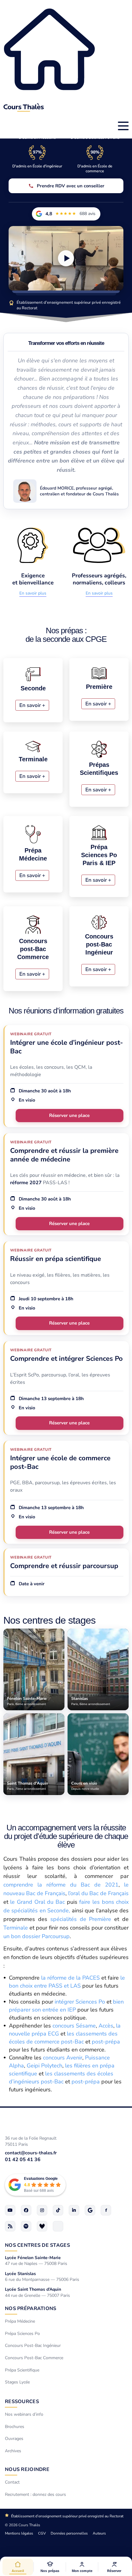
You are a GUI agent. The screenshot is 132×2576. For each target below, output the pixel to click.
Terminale (16, 1928)
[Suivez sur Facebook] (26, 2210)
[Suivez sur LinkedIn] (74, 2210)
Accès (106, 2026)
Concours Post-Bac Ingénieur (33, 2346)
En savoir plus (33, 593)
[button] (50, 2567)
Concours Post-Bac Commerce (34, 2358)
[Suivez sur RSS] (10, 2226)
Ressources (22, 2402)
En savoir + (32, 705)
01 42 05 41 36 (23, 2160)
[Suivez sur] (58, 2226)
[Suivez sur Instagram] (42, 2210)
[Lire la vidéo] (66, 258)
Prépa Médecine (20, 2321)
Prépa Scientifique (22, 2370)
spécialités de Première (81, 1919)
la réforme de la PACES (70, 1978)
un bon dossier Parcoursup (37, 1936)
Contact (12, 2482)
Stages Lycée (17, 2382)
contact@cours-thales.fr (31, 2153)
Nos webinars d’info (24, 2414)
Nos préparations (31, 2309)
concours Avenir (63, 2058)
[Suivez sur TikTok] (58, 2210)
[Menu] (123, 126)
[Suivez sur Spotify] (26, 2226)
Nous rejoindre (27, 2469)
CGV (42, 2533)
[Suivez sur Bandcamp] (42, 2226)
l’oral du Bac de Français (98, 1893)
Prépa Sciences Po (22, 2334)
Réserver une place (69, 1115)
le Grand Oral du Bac (37, 1902)
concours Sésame (74, 2026)
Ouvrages (14, 2439)
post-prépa (106, 2042)
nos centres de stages (37, 2245)
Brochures (15, 2426)
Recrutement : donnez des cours (35, 2494)
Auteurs (99, 2533)
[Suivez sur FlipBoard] (106, 2210)
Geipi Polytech (45, 2066)
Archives (13, 2451)
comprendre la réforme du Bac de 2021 (61, 1885)
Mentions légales (19, 2533)
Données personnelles (69, 2533)
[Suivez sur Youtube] (10, 2210)
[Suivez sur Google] (90, 2210)
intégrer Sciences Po (80, 2002)
